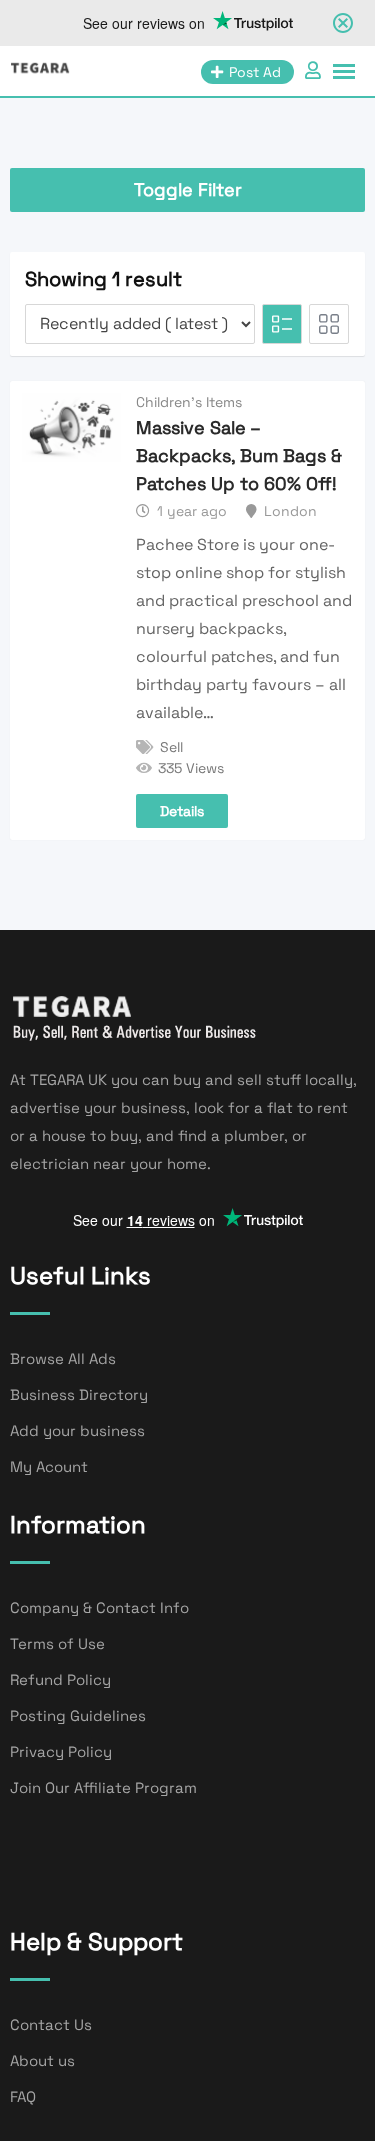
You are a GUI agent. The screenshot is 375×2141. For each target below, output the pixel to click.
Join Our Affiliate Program (103, 1787)
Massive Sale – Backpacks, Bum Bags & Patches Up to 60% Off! (239, 455)
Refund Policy (60, 1679)
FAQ (23, 2096)
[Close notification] (343, 23)
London (290, 511)
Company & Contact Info (99, 1607)
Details (182, 811)
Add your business (77, 1430)
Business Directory (79, 1394)
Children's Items (189, 402)
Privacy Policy (61, 1751)
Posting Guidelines (78, 1715)
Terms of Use (57, 1643)
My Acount (49, 1466)
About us (42, 2060)
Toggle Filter (188, 189)
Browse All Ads (63, 1358)
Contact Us (51, 2024)
